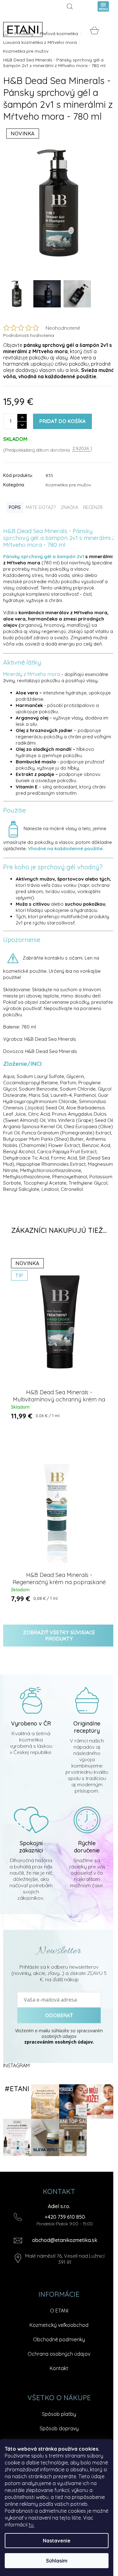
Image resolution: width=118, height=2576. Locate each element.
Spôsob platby (59, 2414)
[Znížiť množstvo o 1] (22, 425)
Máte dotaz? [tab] (41, 507)
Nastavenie (57, 2541)
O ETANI (59, 2311)
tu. (31, 2525)
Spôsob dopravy (59, 2428)
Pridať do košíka (62, 421)
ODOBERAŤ (59, 2015)
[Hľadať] (71, 6)
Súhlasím (57, 2561)
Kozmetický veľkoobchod (59, 2325)
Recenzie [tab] (93, 507)
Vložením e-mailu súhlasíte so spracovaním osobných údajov (59, 2036)
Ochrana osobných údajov (59, 2354)
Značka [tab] (69, 507)
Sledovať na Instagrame (17, 2089)
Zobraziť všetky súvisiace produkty (59, 1636)
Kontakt (59, 2368)
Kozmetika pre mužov (68, 485)
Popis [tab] (15, 507)
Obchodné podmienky (59, 2339)
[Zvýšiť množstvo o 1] (22, 418)
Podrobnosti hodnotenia (29, 335)
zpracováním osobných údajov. (59, 2042)
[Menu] (103, 6)
